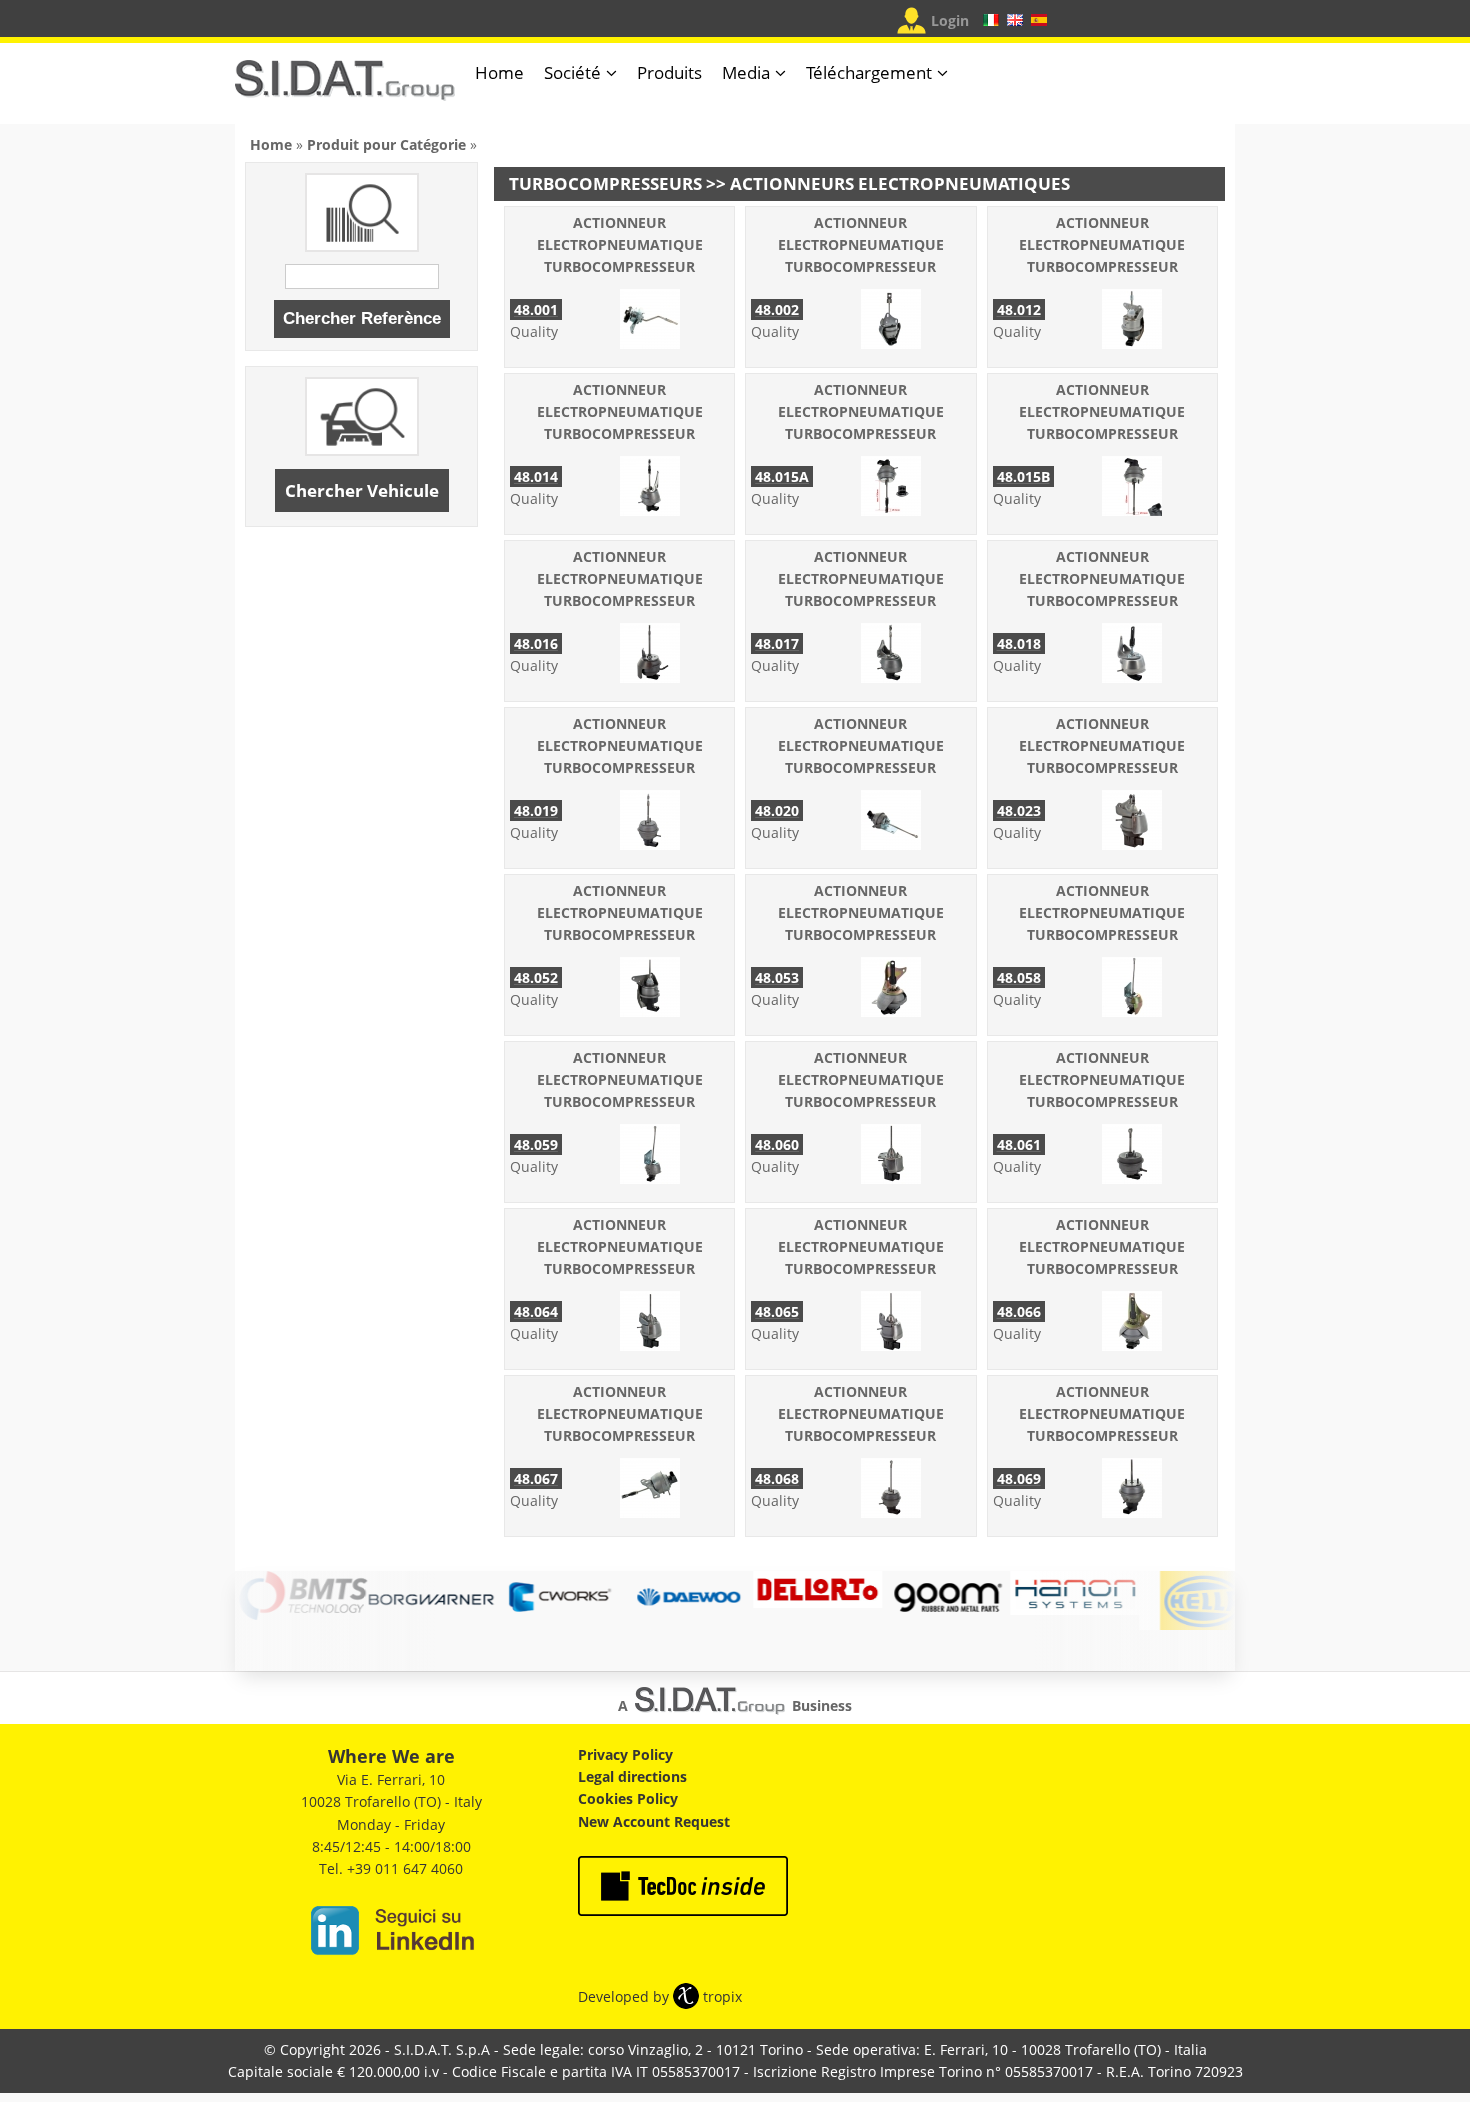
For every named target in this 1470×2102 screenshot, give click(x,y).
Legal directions (632, 1776)
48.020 (777, 810)
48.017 (777, 643)
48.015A (782, 476)
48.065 (777, 1311)
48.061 (1019, 1144)
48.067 (536, 1478)
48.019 (536, 810)
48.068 (777, 1478)
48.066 (1019, 1311)
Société (572, 72)
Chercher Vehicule (362, 490)
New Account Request (654, 1821)
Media (746, 72)
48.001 (536, 309)
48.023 (1019, 810)
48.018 (1019, 643)
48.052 (536, 977)
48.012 (1019, 309)
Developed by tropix (660, 1996)
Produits (669, 72)
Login (950, 20)
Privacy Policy (625, 1754)
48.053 (777, 977)
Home (499, 72)
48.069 (1019, 1478)
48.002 (777, 309)
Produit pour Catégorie (386, 144)
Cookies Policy (628, 1798)
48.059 (536, 1144)
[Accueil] (345, 88)
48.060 (777, 1144)
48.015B (1023, 476)
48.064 (536, 1311)
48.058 (1019, 977)
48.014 (536, 476)
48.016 (536, 643)
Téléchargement (869, 72)
